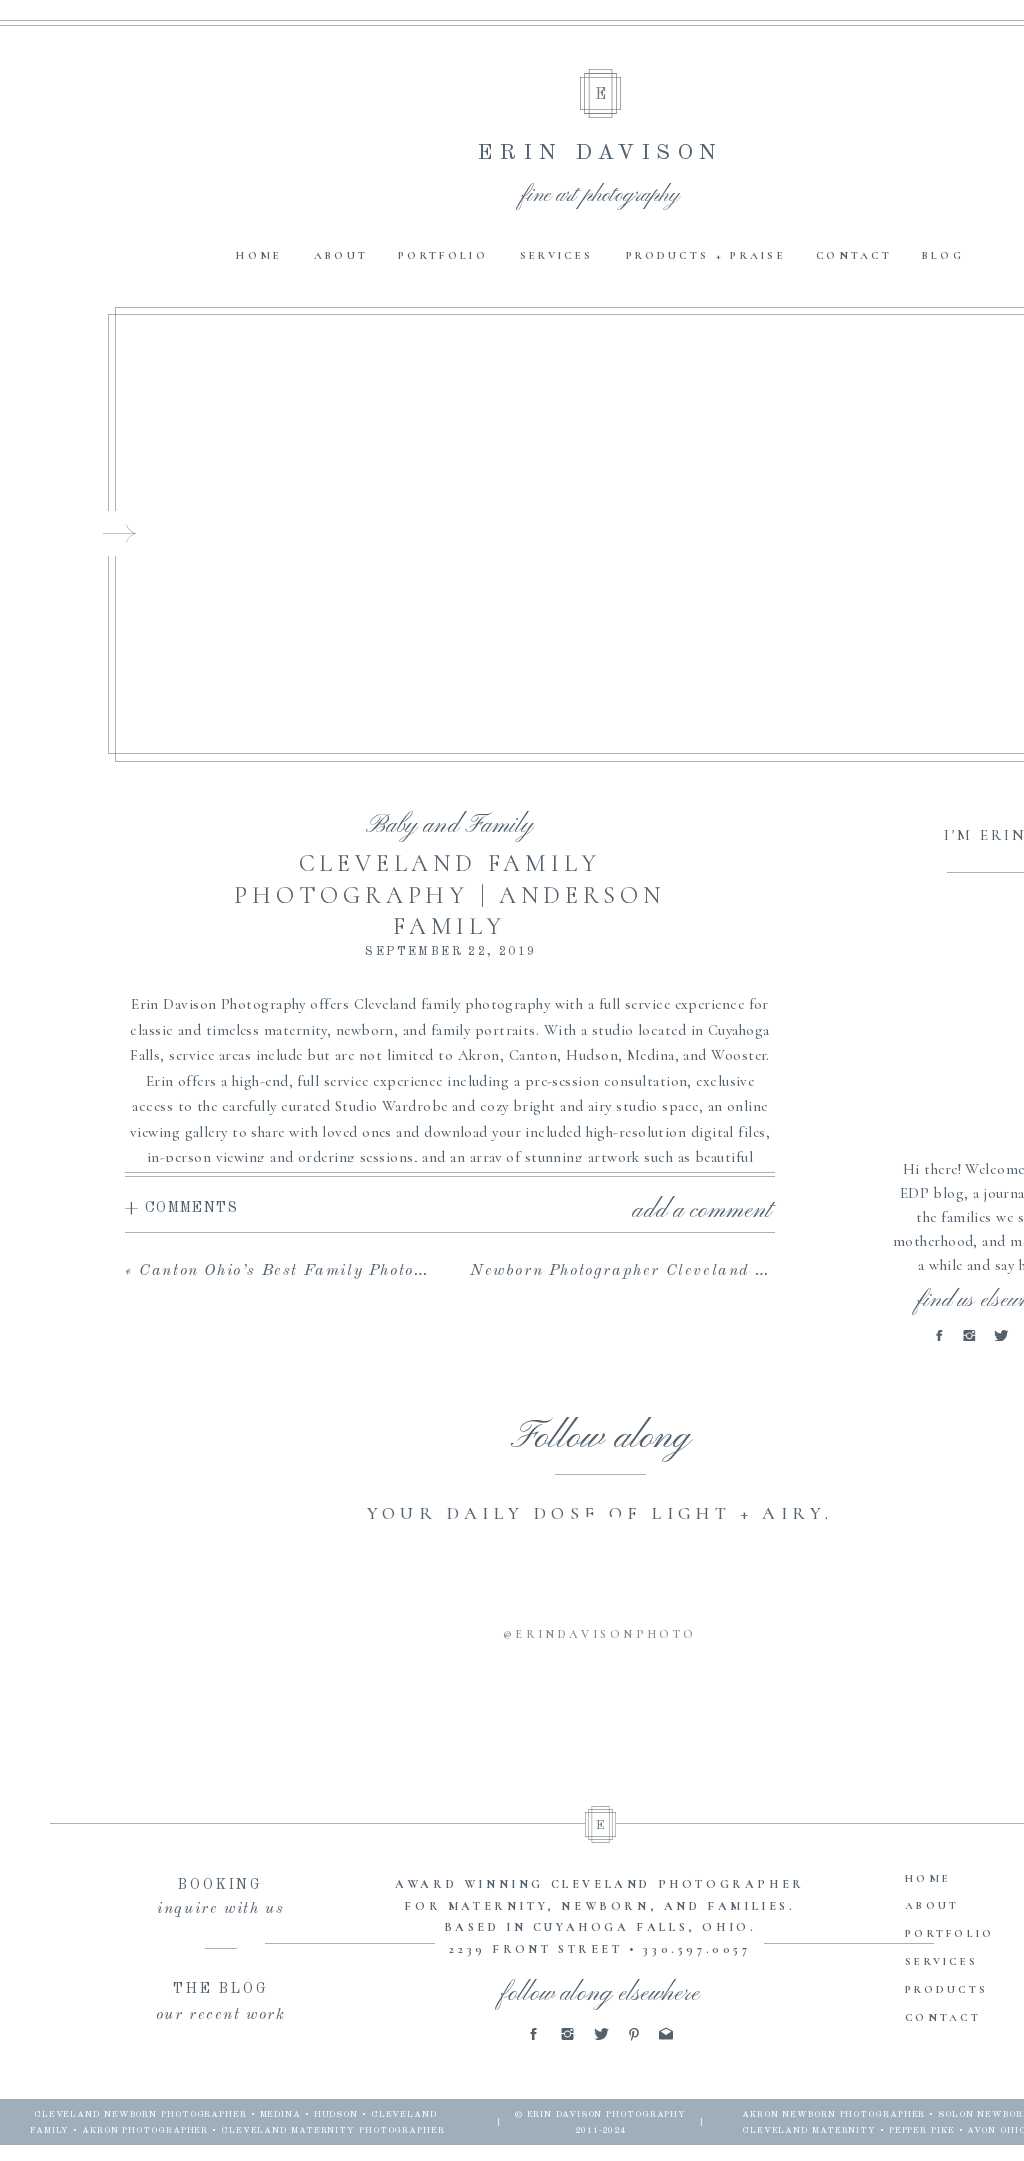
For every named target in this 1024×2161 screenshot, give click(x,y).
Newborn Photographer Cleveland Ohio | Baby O (670, 1271)
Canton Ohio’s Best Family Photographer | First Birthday (379, 1271)
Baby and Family (449, 826)
